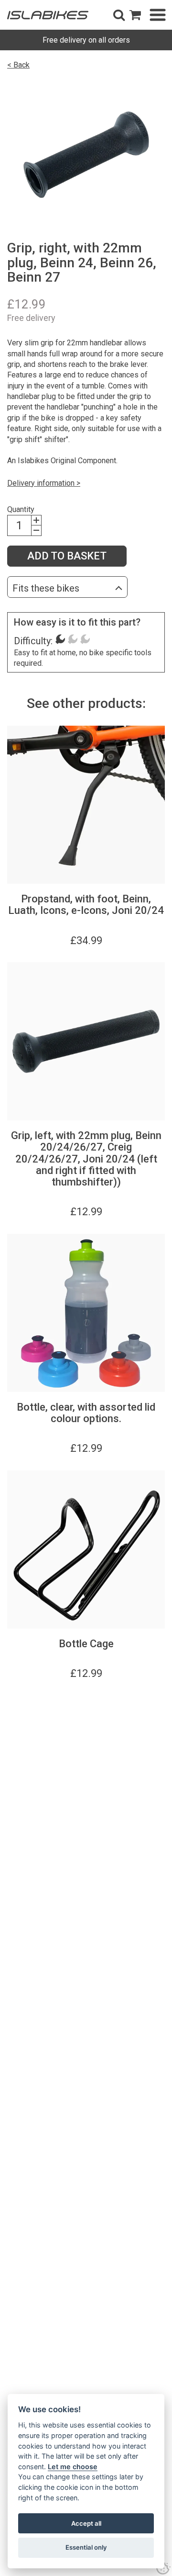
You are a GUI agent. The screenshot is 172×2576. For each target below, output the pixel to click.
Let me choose (73, 2467)
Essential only (86, 2547)
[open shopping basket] (135, 15)
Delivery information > (44, 483)
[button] (119, 15)
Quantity (21, 509)
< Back (18, 65)
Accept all (86, 2523)
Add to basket (67, 556)
